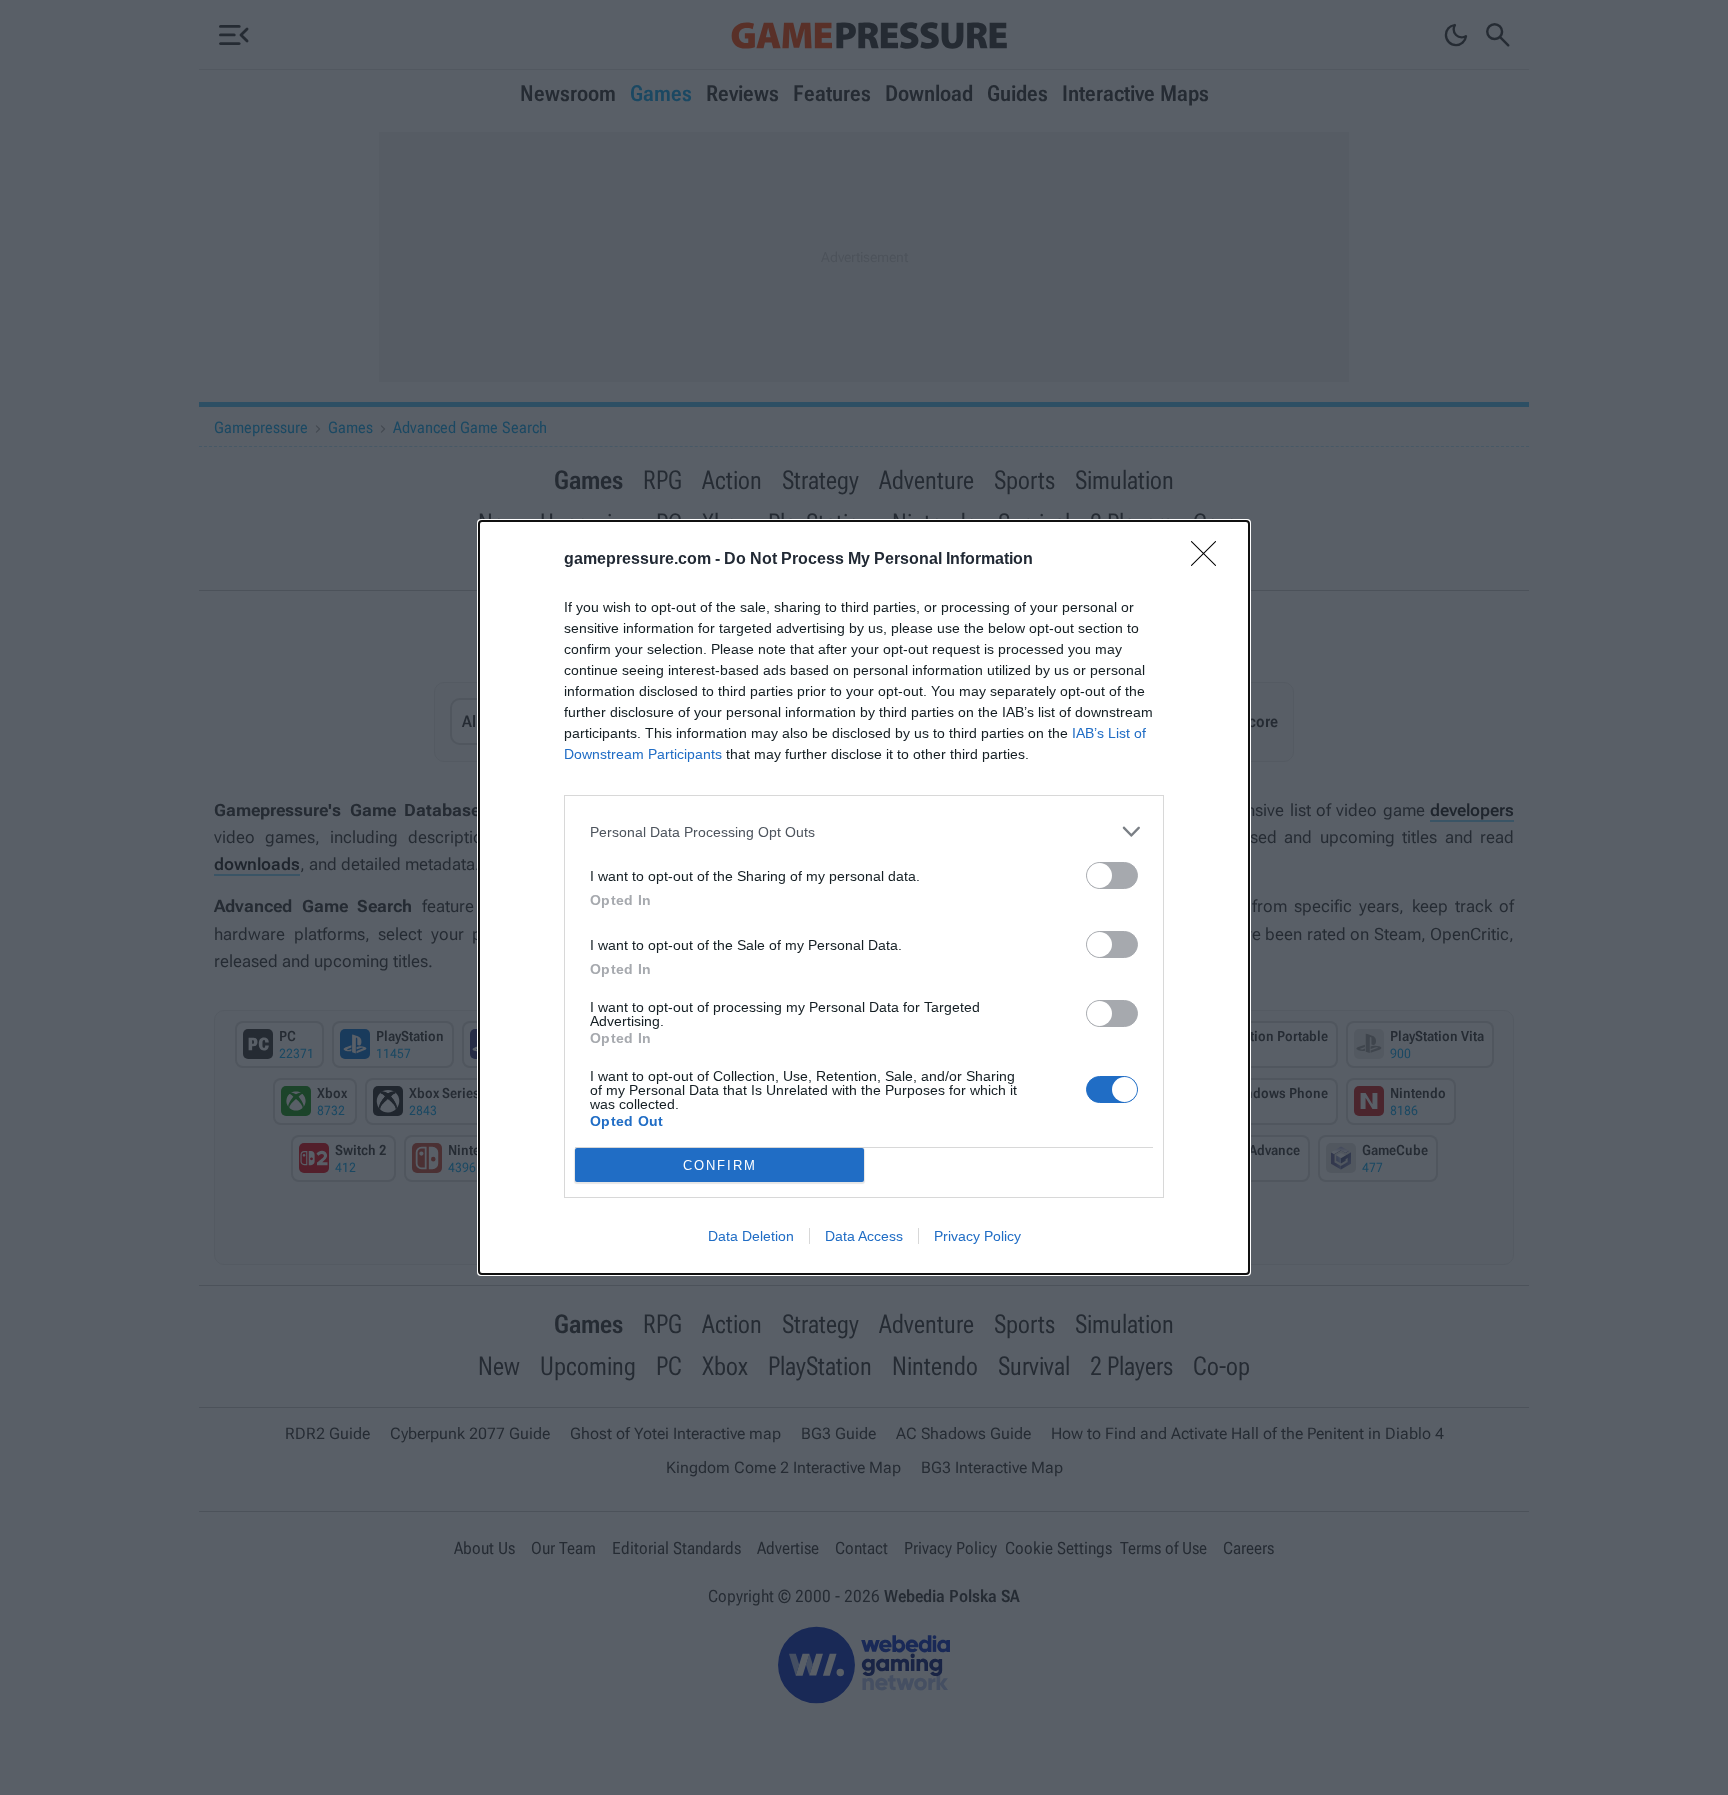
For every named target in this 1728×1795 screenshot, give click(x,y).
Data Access (864, 1236)
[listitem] (864, 831)
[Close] (1210, 560)
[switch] (1112, 875)
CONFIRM (720, 1165)
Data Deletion (751, 1236)
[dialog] (864, 897)
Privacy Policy (977, 1236)
